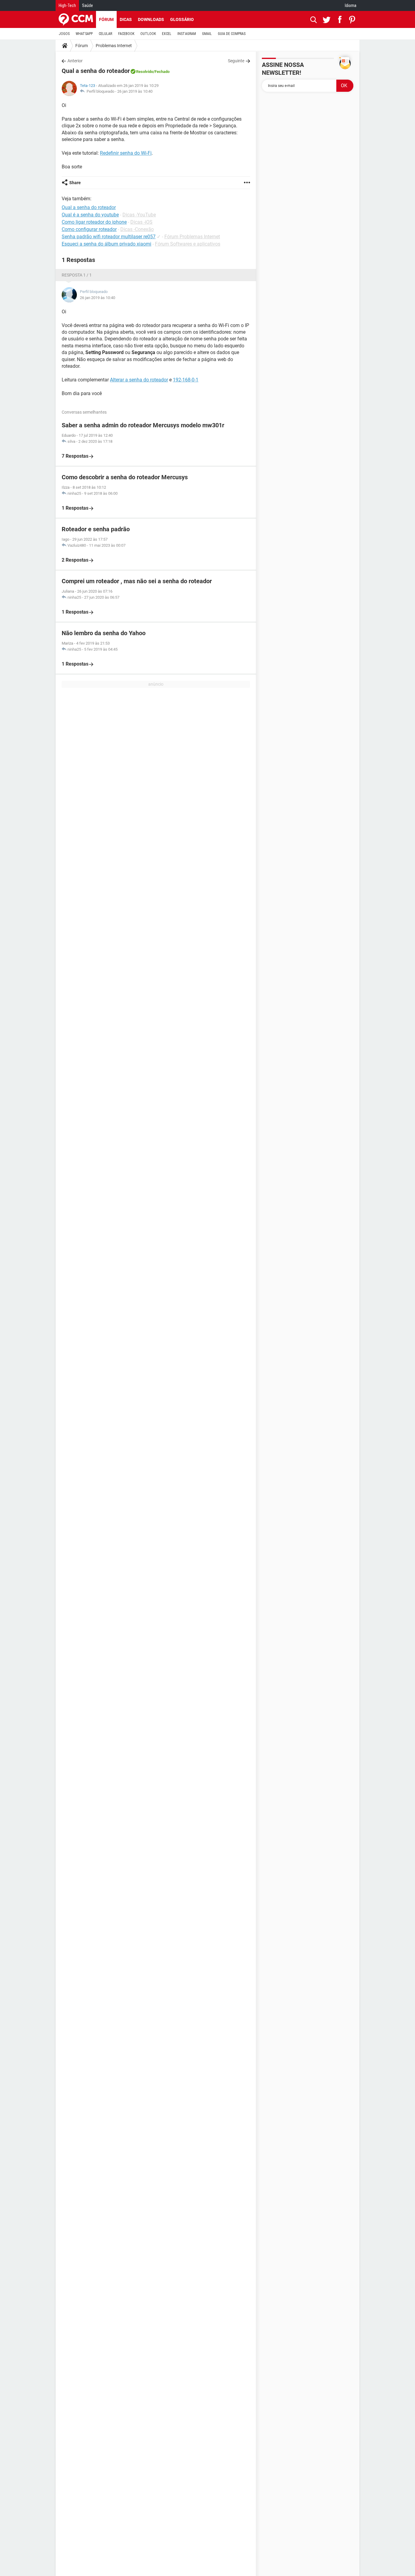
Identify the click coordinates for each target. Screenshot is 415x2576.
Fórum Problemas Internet (192, 237)
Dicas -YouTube (139, 215)
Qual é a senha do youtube (90, 215)
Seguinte (236, 61)
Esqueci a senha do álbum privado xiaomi (106, 244)
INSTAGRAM (187, 34)
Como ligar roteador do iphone (94, 222)
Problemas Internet (114, 46)
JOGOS (64, 34)
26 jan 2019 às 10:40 (135, 91)
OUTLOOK (148, 34)
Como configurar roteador (89, 229)
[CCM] (76, 19)
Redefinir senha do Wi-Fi (126, 153)
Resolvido (145, 72)
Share (75, 183)
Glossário (182, 19)
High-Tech (67, 5)
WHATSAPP (84, 34)
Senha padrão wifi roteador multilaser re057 (109, 237)
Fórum (106, 19)
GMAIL (207, 34)
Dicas (126, 19)
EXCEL (167, 34)
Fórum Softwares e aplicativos (188, 244)
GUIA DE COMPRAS (232, 34)
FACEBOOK (126, 34)
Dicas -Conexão (137, 229)
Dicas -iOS (141, 222)
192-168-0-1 (186, 380)
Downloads (151, 19)
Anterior (75, 61)
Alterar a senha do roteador (139, 380)
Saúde (87, 5)
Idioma (351, 5)
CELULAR (105, 34)
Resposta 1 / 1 (77, 275)
